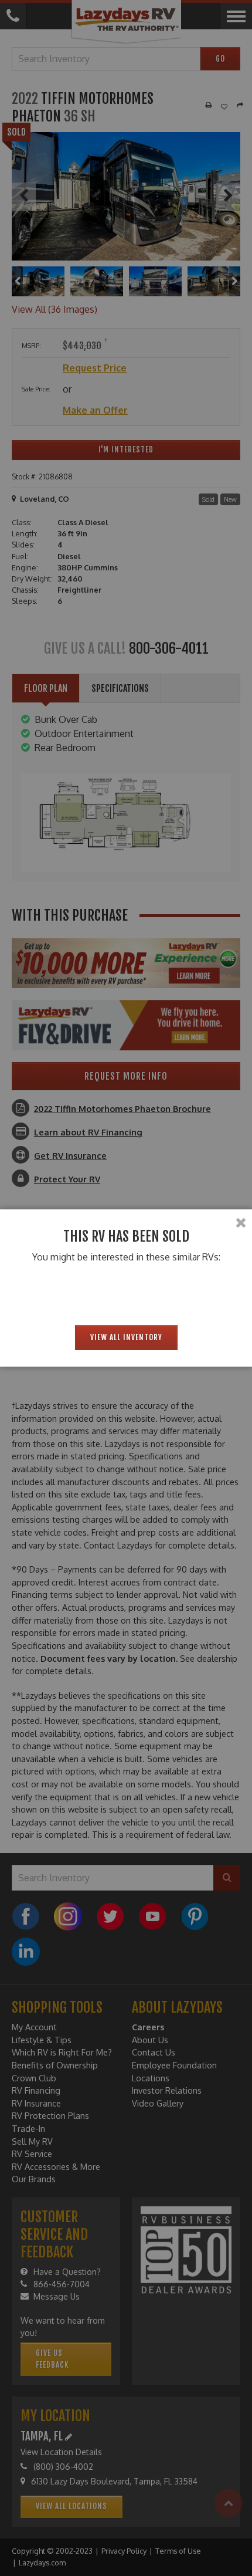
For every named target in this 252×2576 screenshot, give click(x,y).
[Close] (241, 1223)
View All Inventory (126, 1337)
